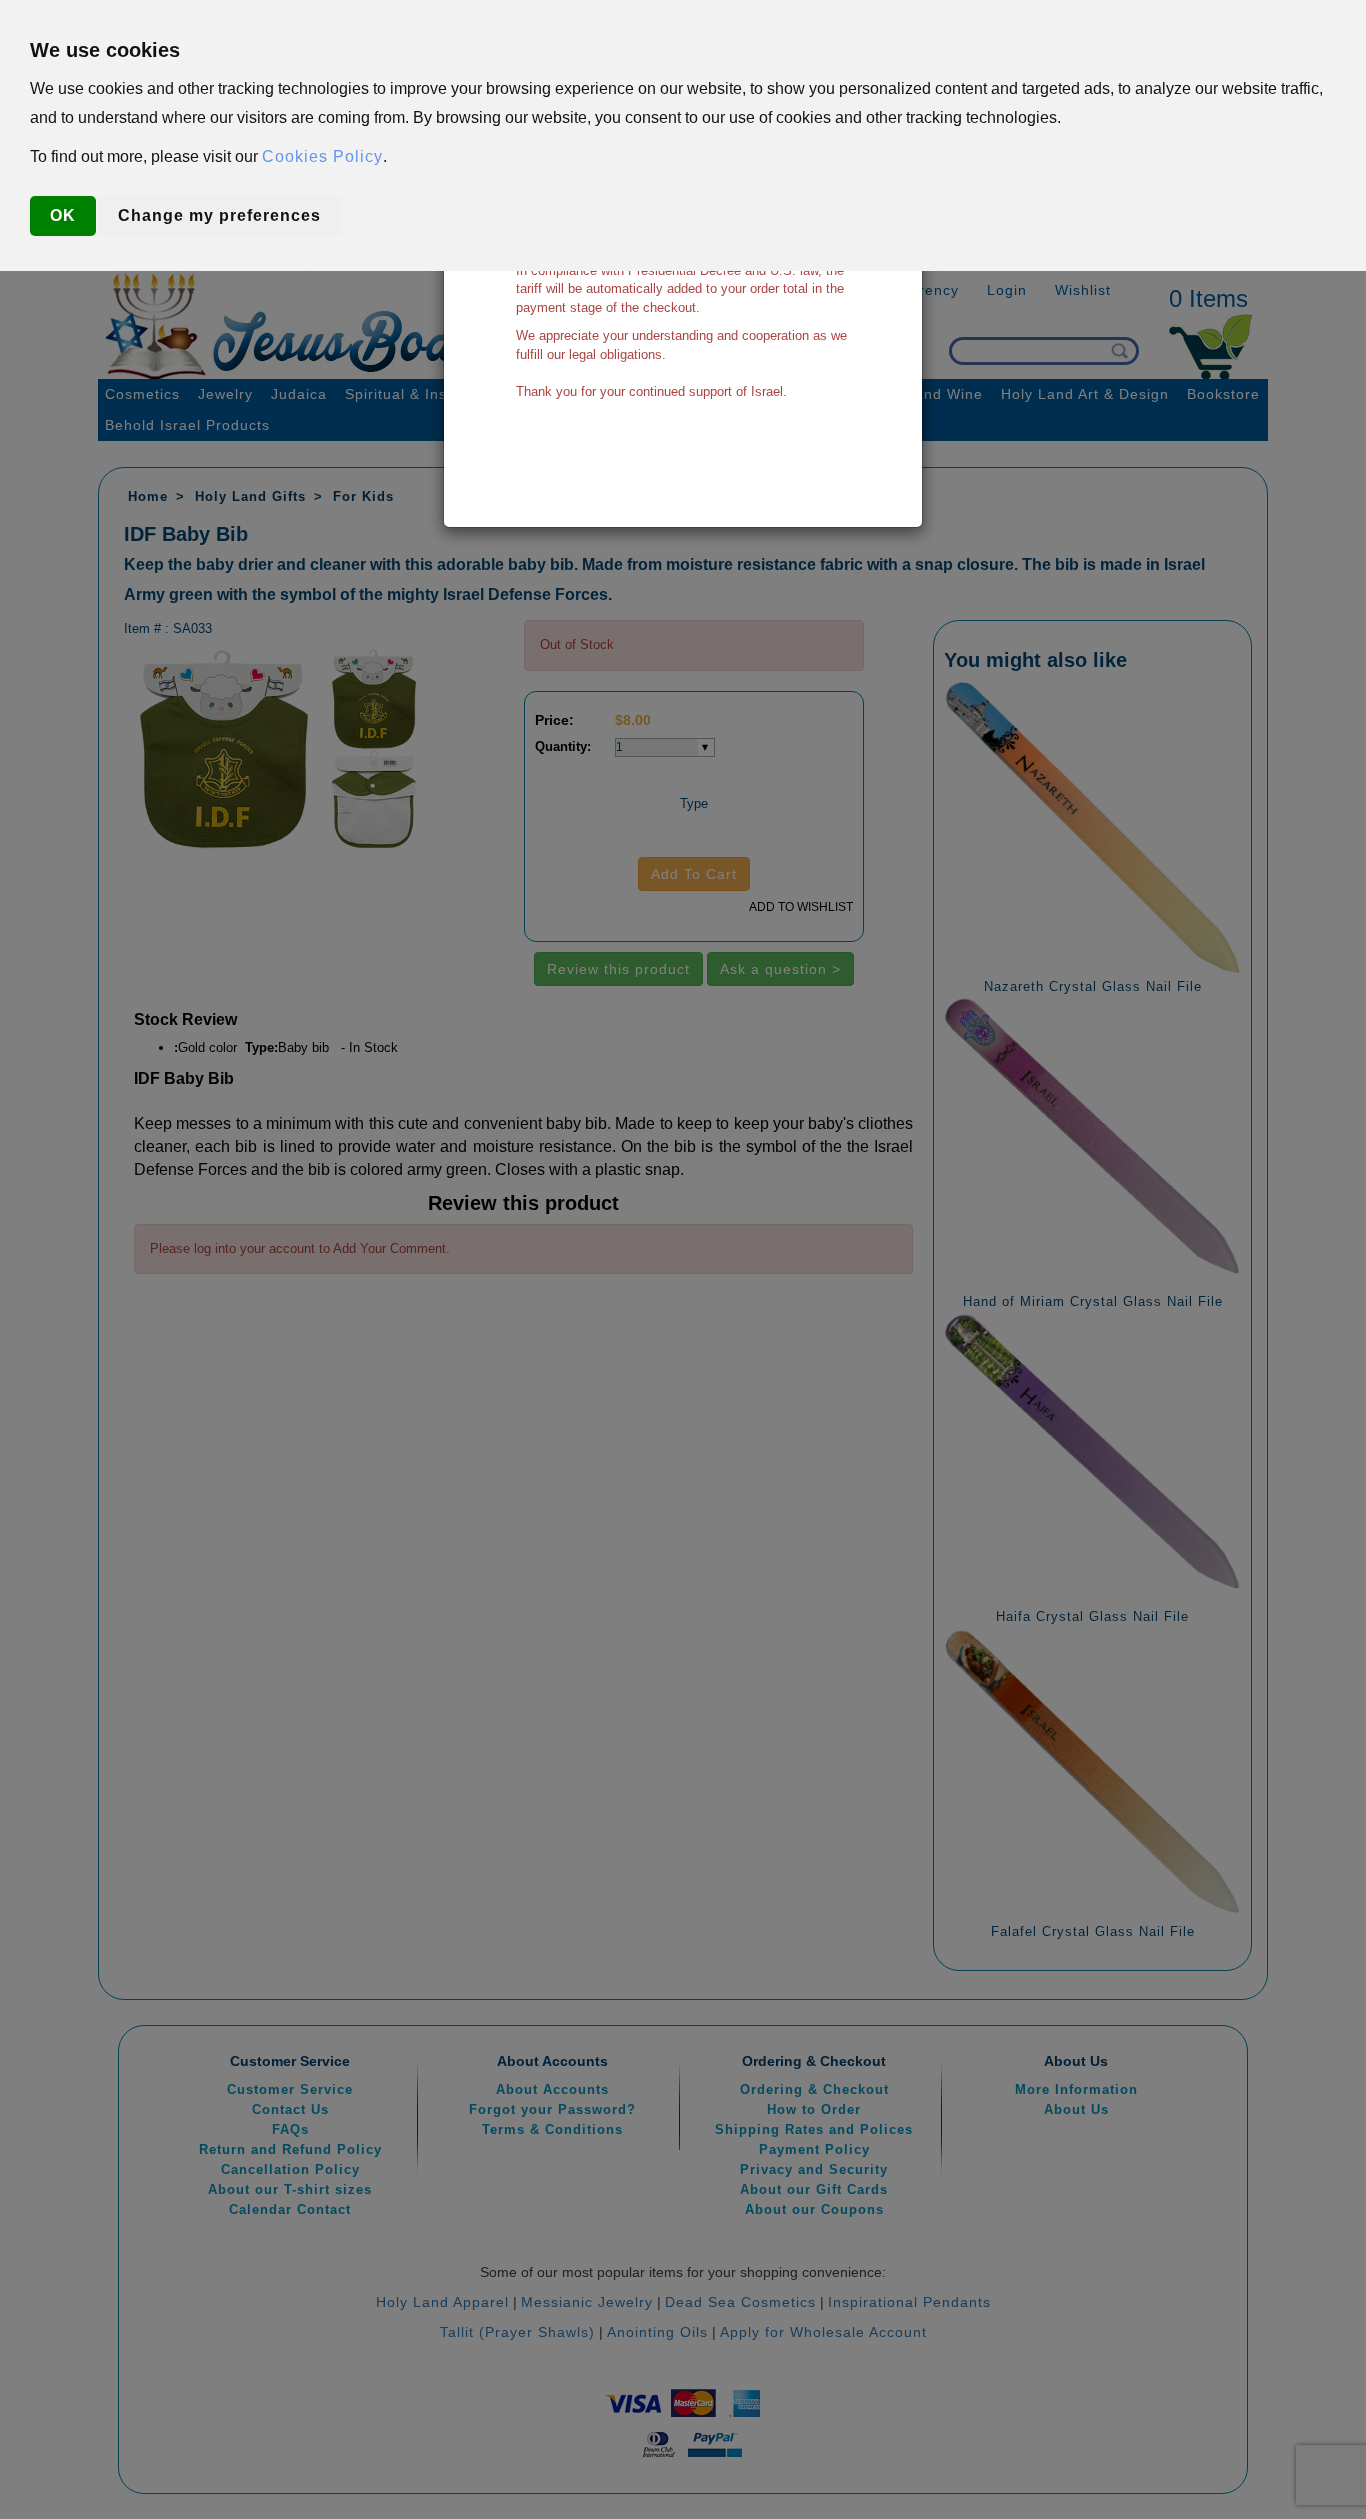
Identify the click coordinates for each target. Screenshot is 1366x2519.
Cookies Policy (322, 156)
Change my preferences (219, 215)
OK (63, 215)
